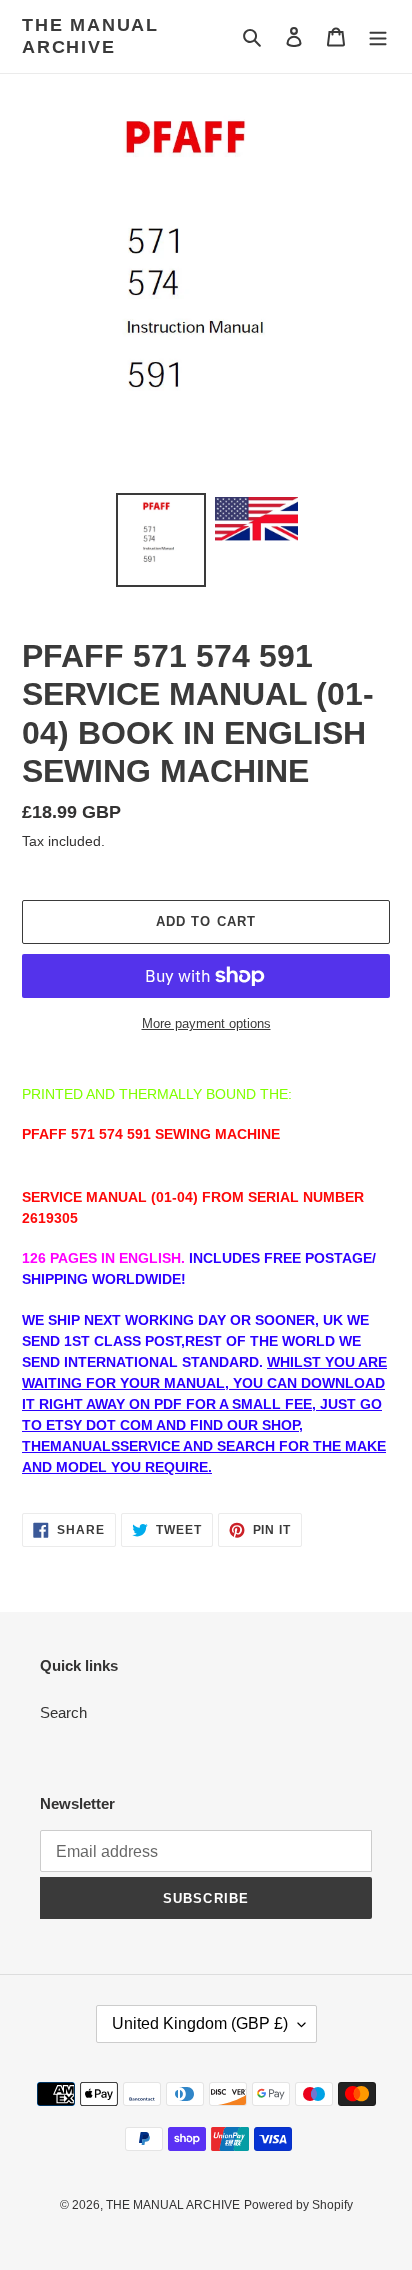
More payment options (206, 1023)
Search (63, 1712)
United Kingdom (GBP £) (200, 2023)
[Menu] (378, 36)
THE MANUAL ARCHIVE (90, 36)
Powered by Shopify (298, 2205)
